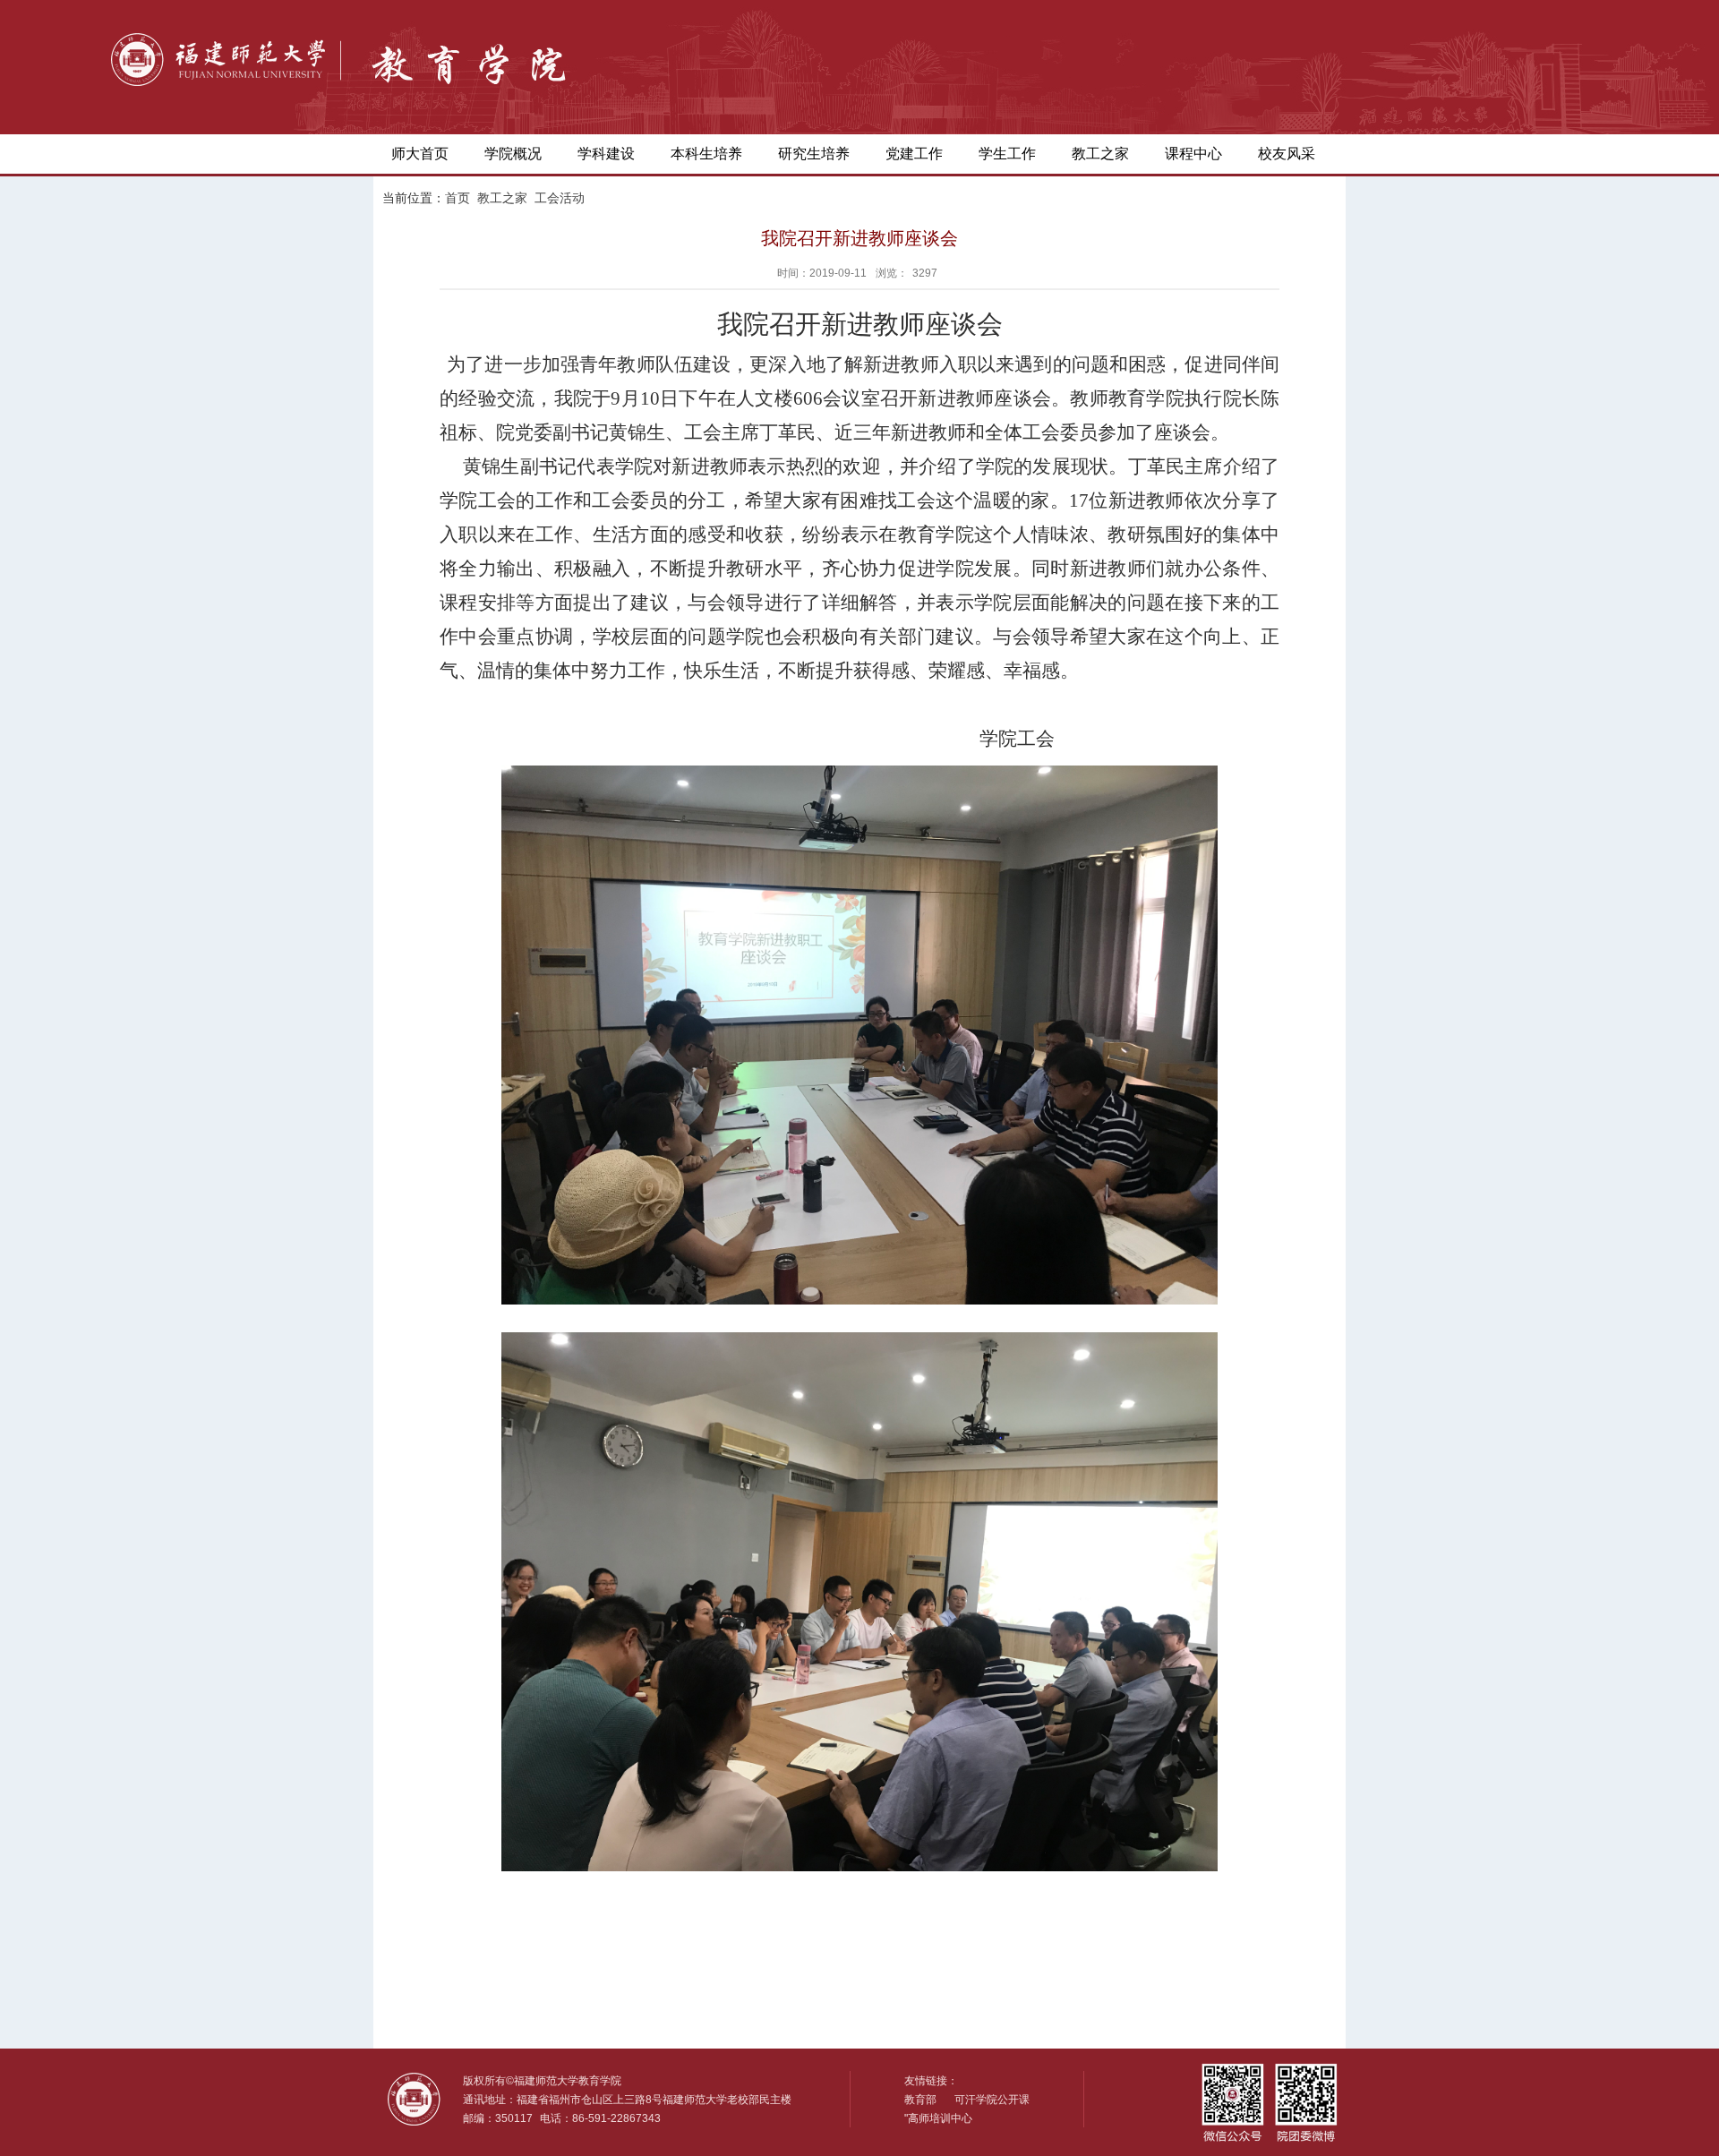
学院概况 (513, 154)
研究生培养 (814, 154)
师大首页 (420, 154)
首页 (458, 198)
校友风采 (1287, 154)
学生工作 (1007, 154)
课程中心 (1193, 154)
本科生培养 (706, 154)
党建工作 (914, 154)
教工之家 (1100, 154)
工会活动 (560, 198)
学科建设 (606, 154)
